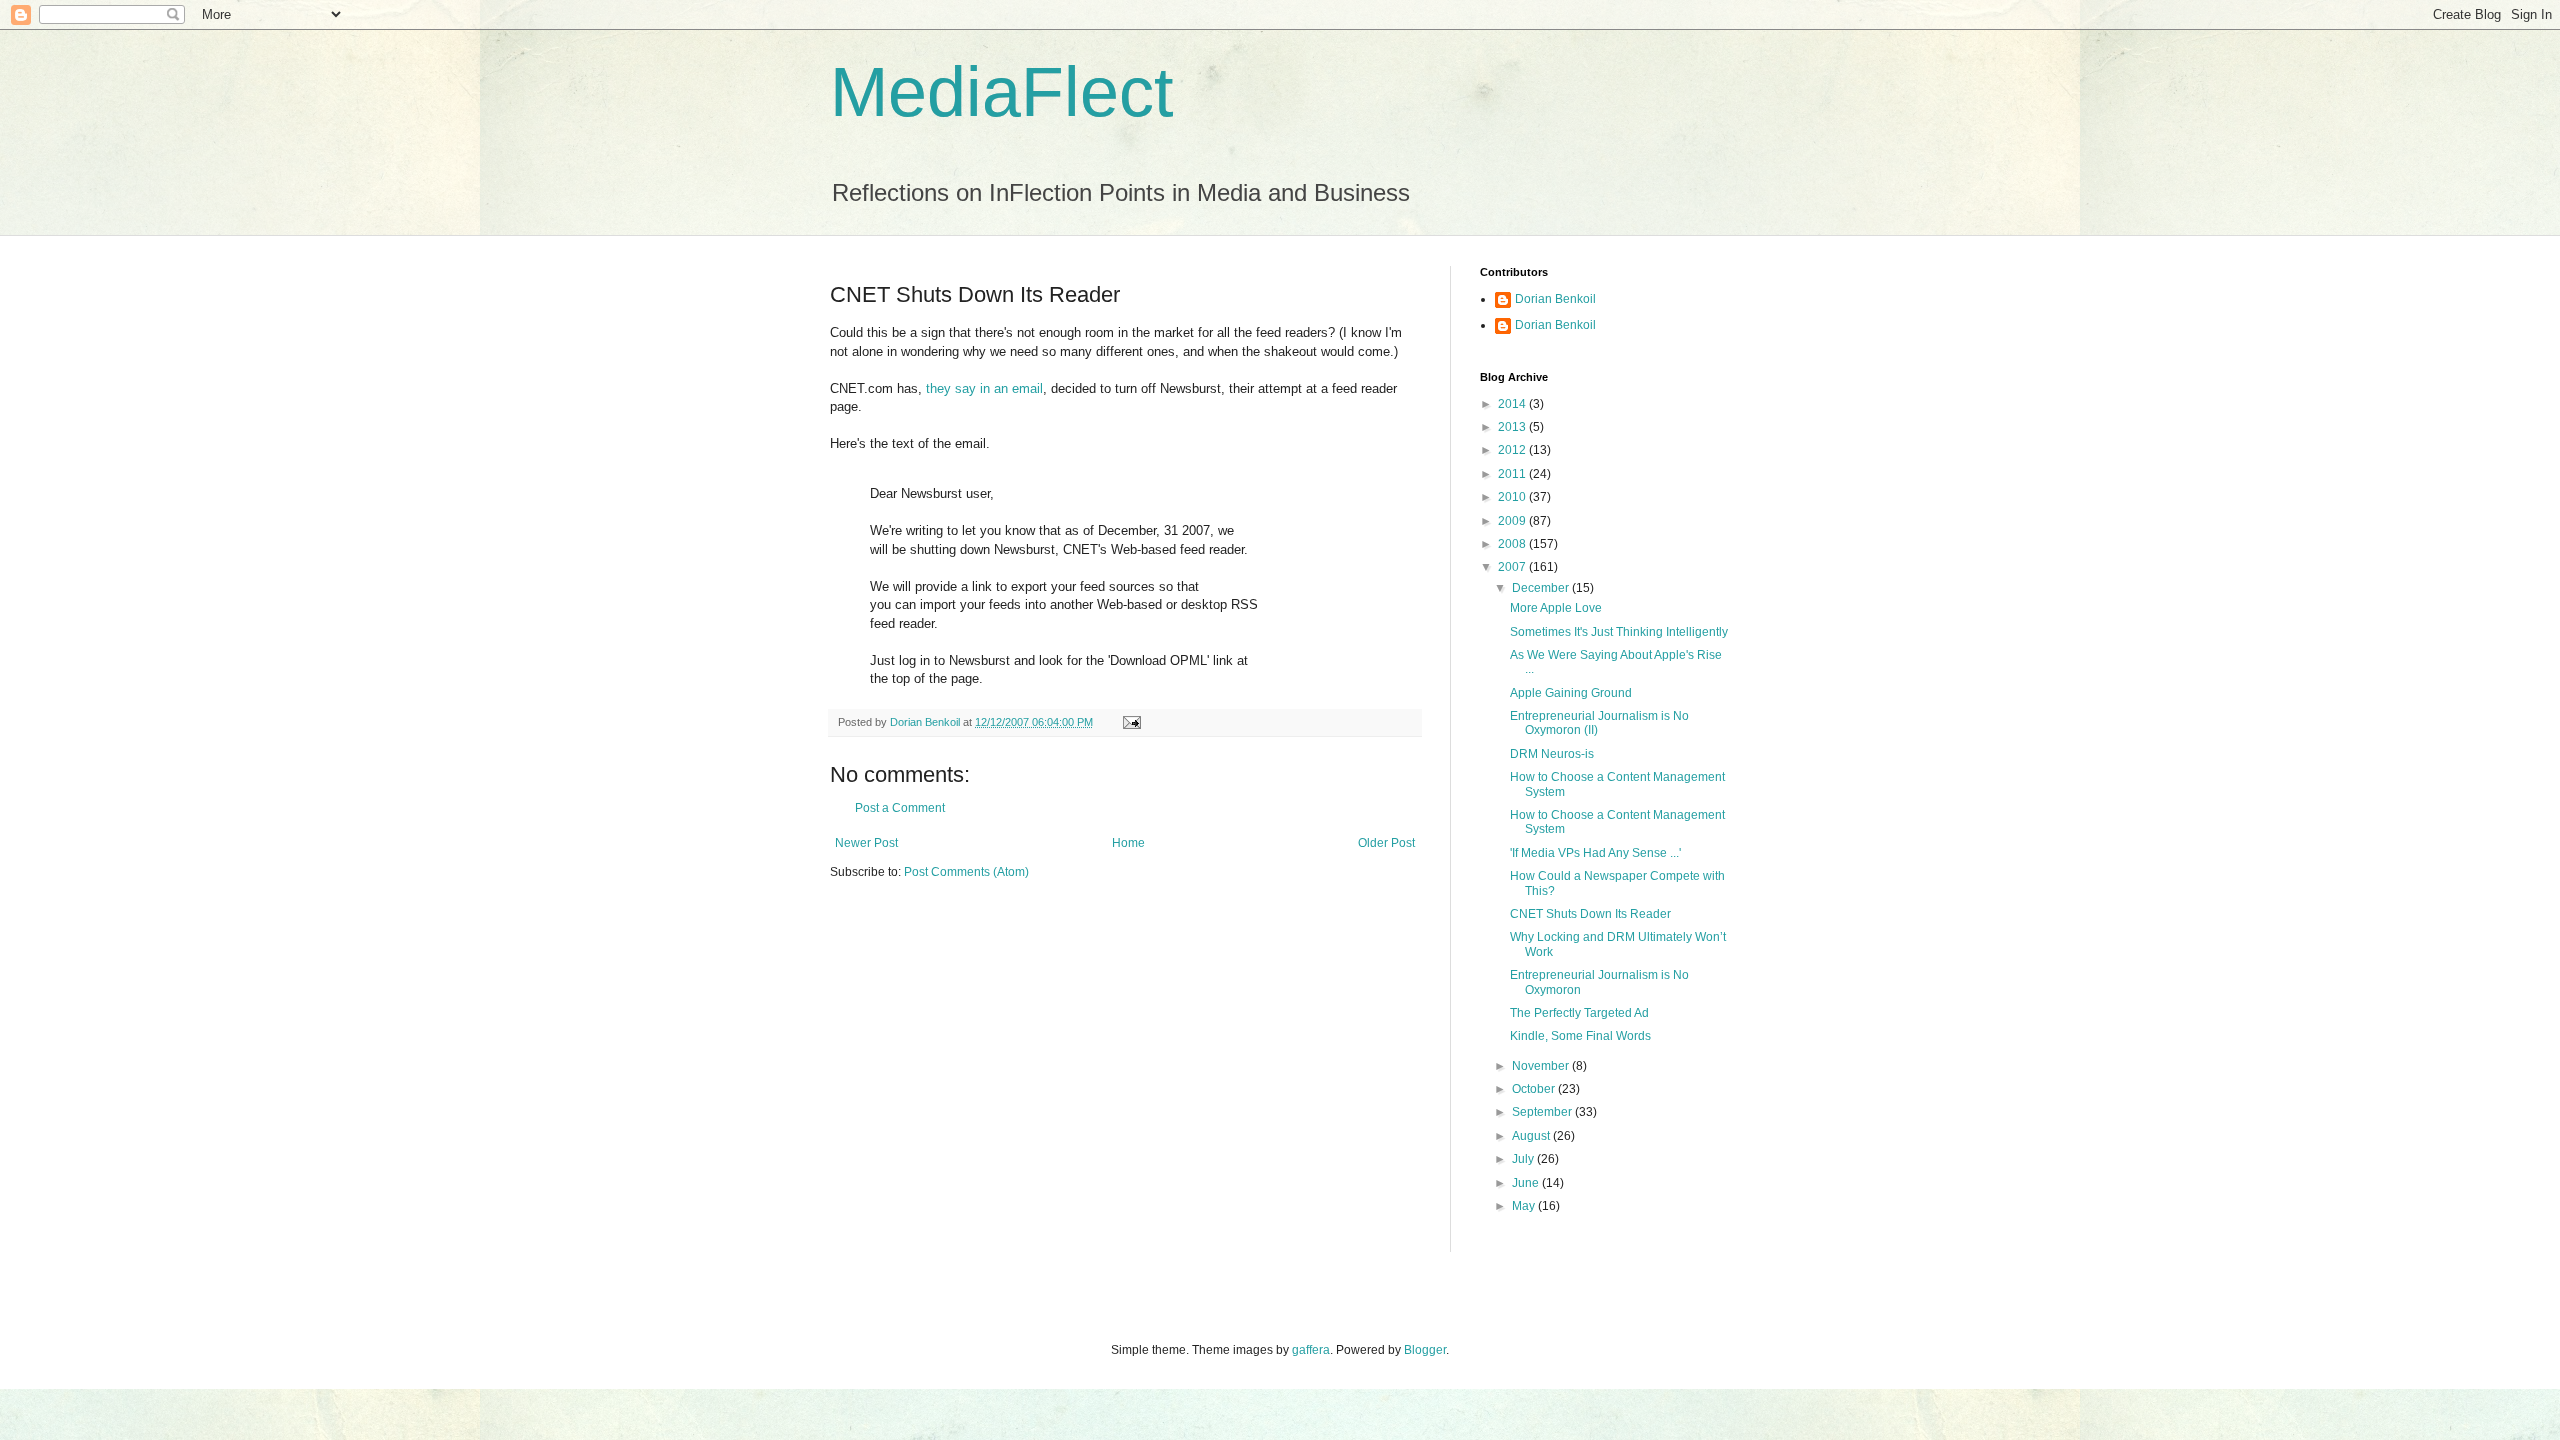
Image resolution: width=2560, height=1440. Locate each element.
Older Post (1386, 843)
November (1542, 1066)
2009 (1513, 521)
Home (1128, 843)
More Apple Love (1556, 608)
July (1524, 1159)
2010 (1513, 497)
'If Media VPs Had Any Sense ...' (1595, 853)
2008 (1513, 544)
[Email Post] (1131, 722)
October (1535, 1089)
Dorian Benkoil (1555, 299)
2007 (1513, 567)
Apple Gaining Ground (1571, 693)
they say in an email (984, 388)
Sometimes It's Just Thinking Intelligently (1619, 632)
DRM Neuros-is (1552, 754)
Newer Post (866, 843)
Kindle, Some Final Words (1580, 1036)
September (1543, 1112)
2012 (1513, 450)
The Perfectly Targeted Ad (1579, 1013)
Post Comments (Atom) (966, 872)
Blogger (1425, 1350)
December (1542, 588)
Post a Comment (900, 808)
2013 (1513, 427)
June (1527, 1183)
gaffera (1311, 1350)
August (1532, 1136)
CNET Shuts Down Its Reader (1590, 914)
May (1525, 1206)
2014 (1513, 404)
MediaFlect (1001, 92)
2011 (1513, 474)
